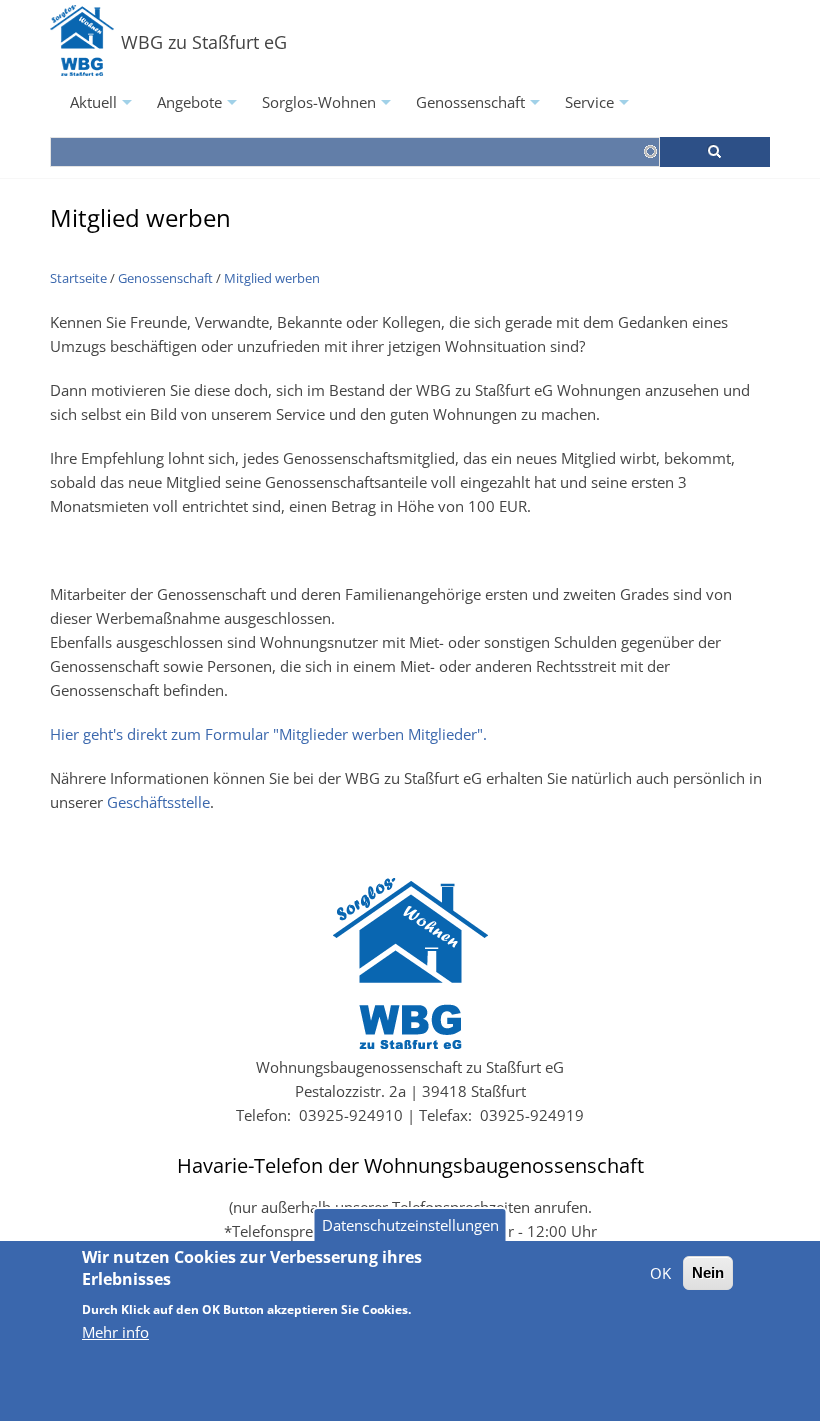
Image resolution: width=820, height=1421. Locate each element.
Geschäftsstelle (158, 802)
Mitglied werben (272, 278)
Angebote (199, 108)
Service (599, 108)
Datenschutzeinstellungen (410, 1225)
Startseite (78, 278)
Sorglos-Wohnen (329, 108)
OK (660, 1273)
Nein (708, 1272)
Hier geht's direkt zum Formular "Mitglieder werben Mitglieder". (268, 734)
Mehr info (115, 1332)
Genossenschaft (480, 108)
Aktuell (103, 108)
